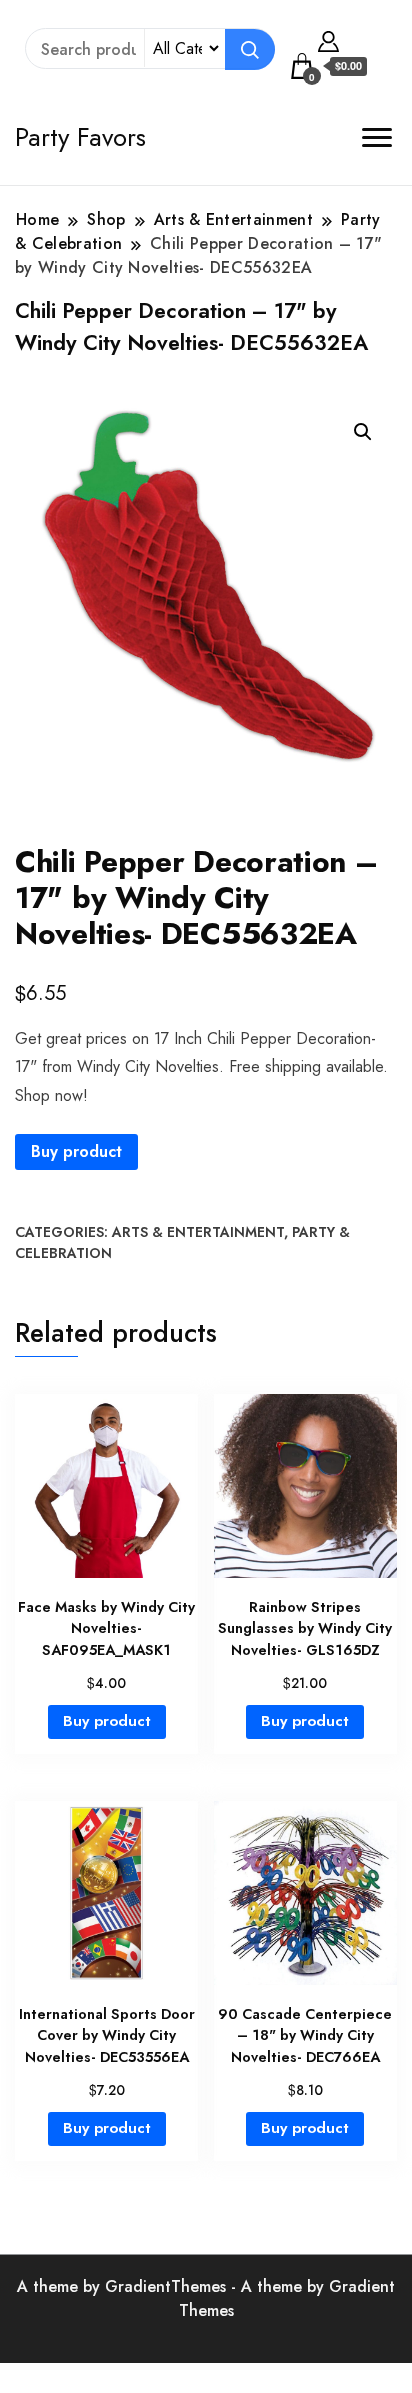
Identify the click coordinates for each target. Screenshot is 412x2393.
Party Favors (80, 137)
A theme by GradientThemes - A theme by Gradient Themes (206, 2298)
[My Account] (328, 39)
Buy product (76, 1151)
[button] (363, 432)
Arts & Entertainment (198, 1232)
